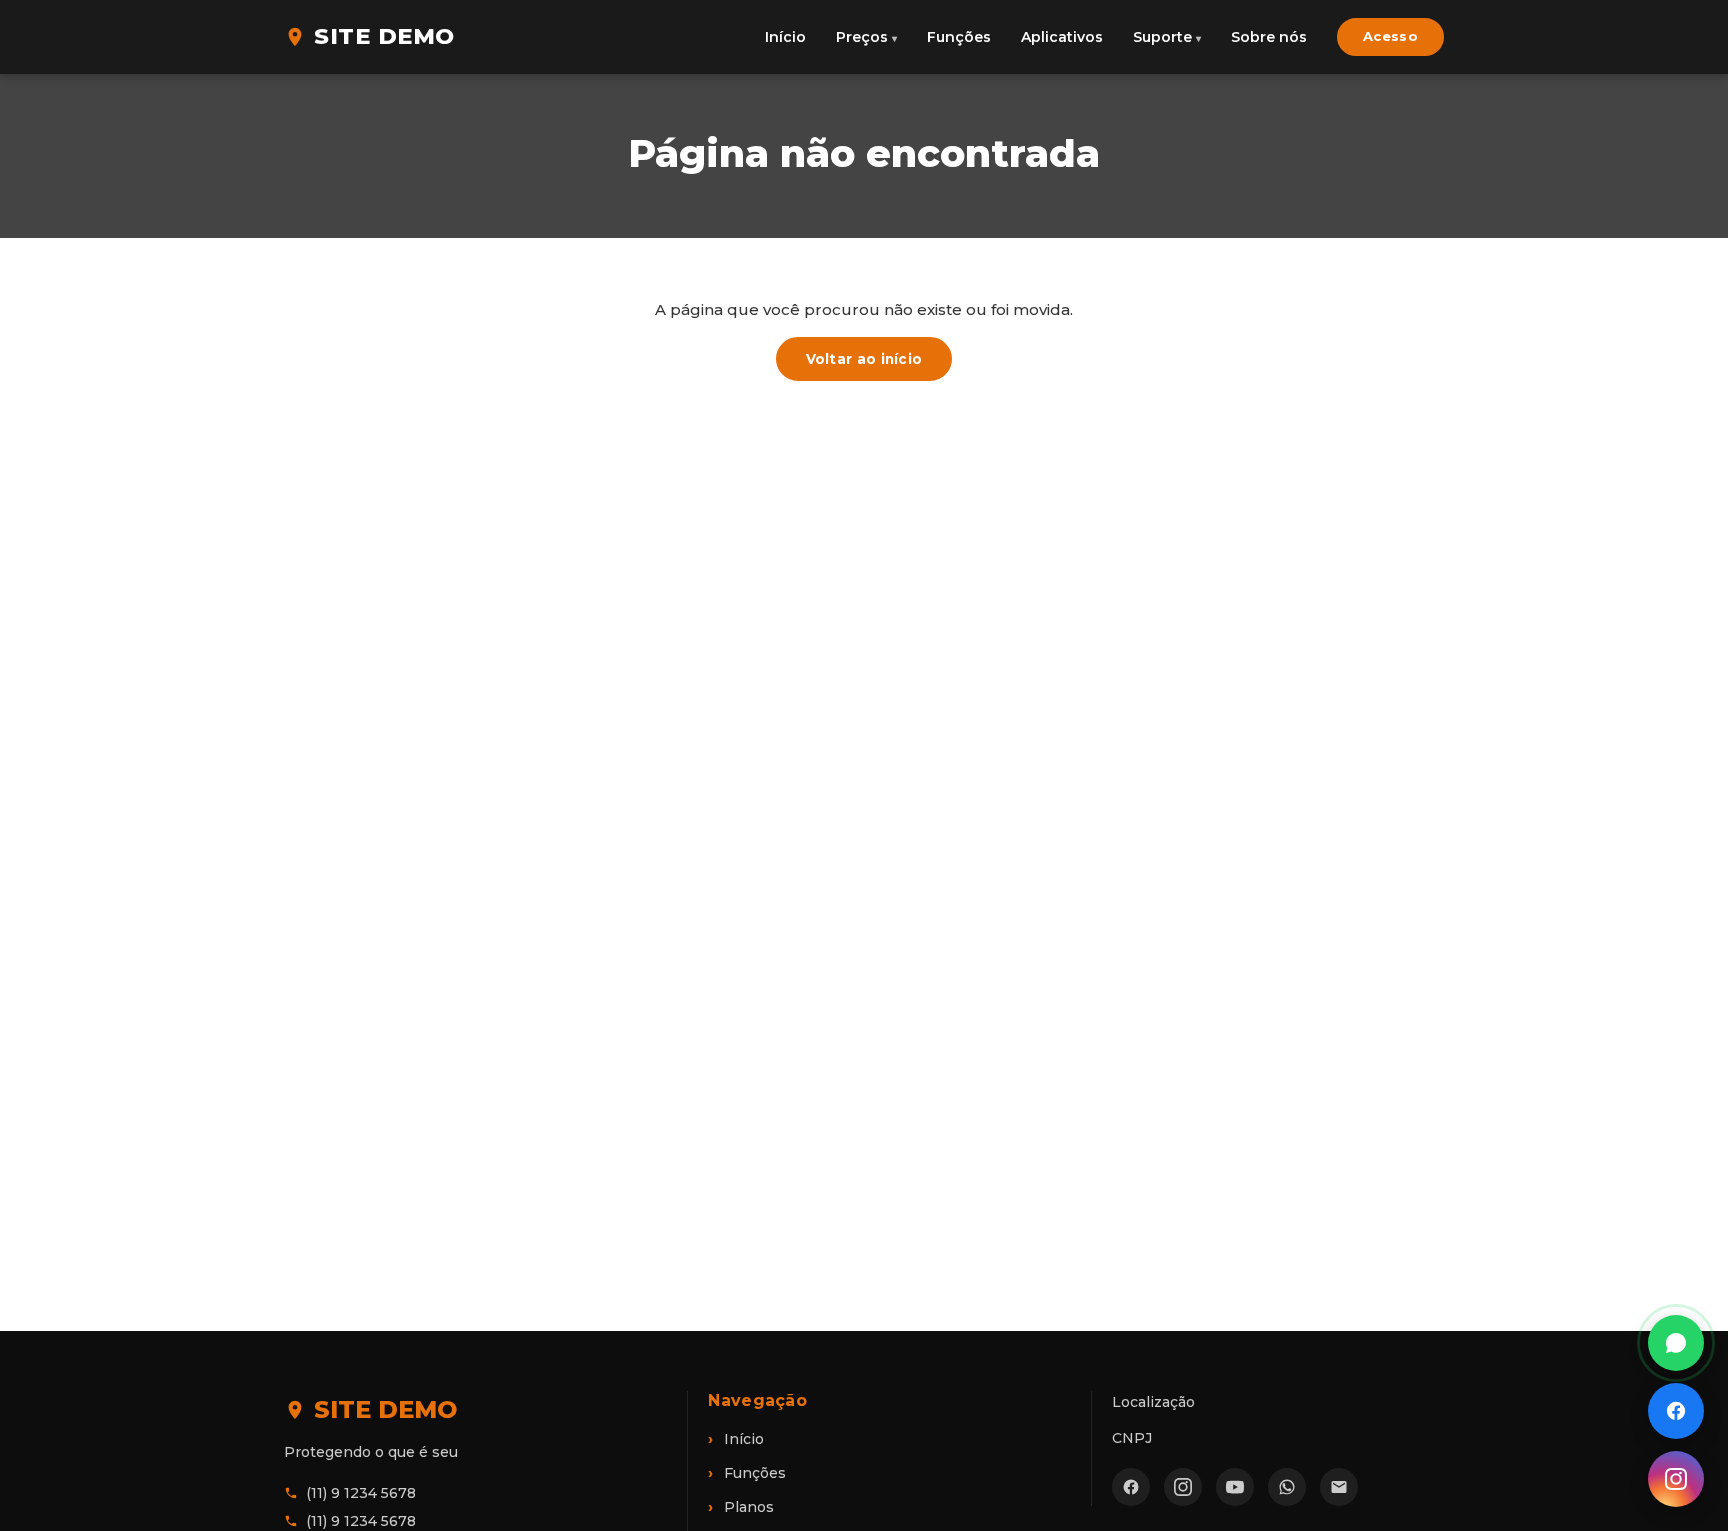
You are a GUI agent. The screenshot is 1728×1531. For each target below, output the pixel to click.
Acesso (1390, 36)
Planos (749, 1507)
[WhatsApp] (1287, 1487)
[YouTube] (1235, 1487)
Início (785, 37)
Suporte (1162, 37)
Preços (862, 37)
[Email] (1339, 1487)
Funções (959, 37)
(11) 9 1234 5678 (361, 1493)
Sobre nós (1269, 37)
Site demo (384, 36)
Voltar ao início (864, 359)
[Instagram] (1183, 1487)
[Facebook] (1131, 1487)
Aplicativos (1062, 37)
